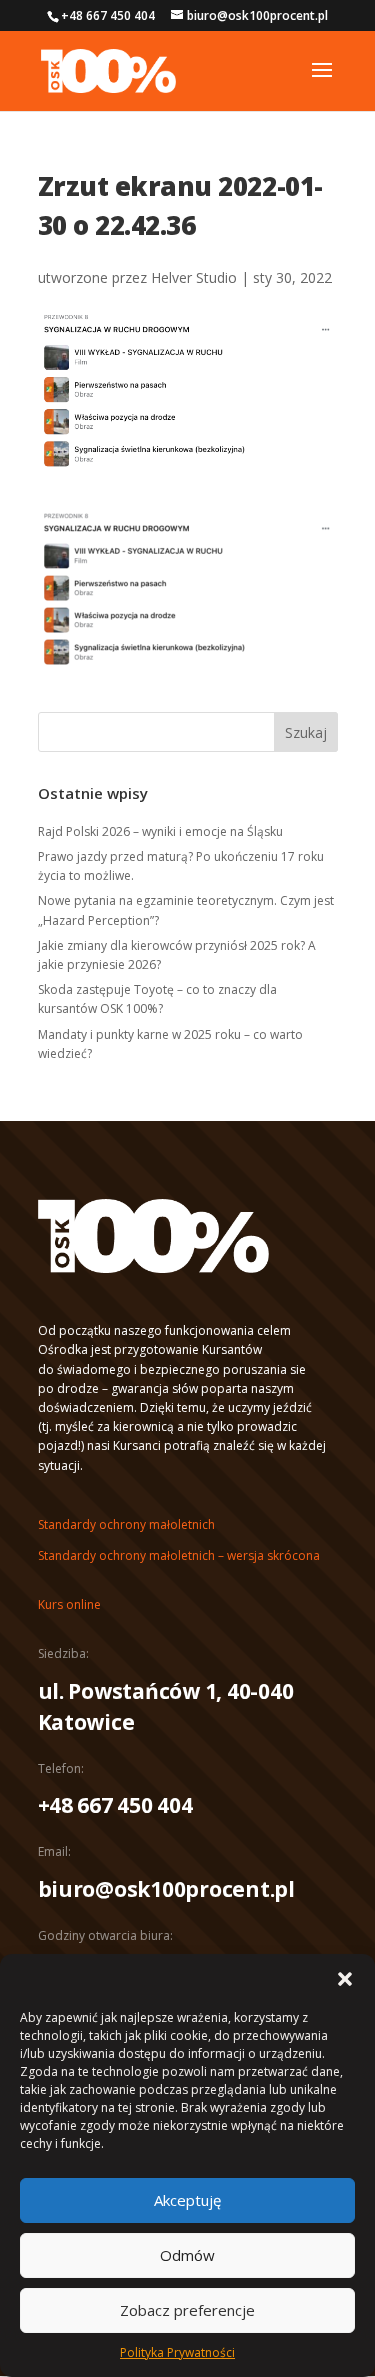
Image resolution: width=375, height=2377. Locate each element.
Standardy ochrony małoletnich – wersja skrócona (179, 1555)
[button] (345, 1979)
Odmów (187, 2255)
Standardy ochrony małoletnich (126, 1524)
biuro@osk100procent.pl (166, 1889)
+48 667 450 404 (115, 1805)
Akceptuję (187, 2200)
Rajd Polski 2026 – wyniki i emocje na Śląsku (160, 831)
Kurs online (69, 1604)
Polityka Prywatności (177, 2352)
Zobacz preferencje (187, 2310)
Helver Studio (194, 277)
